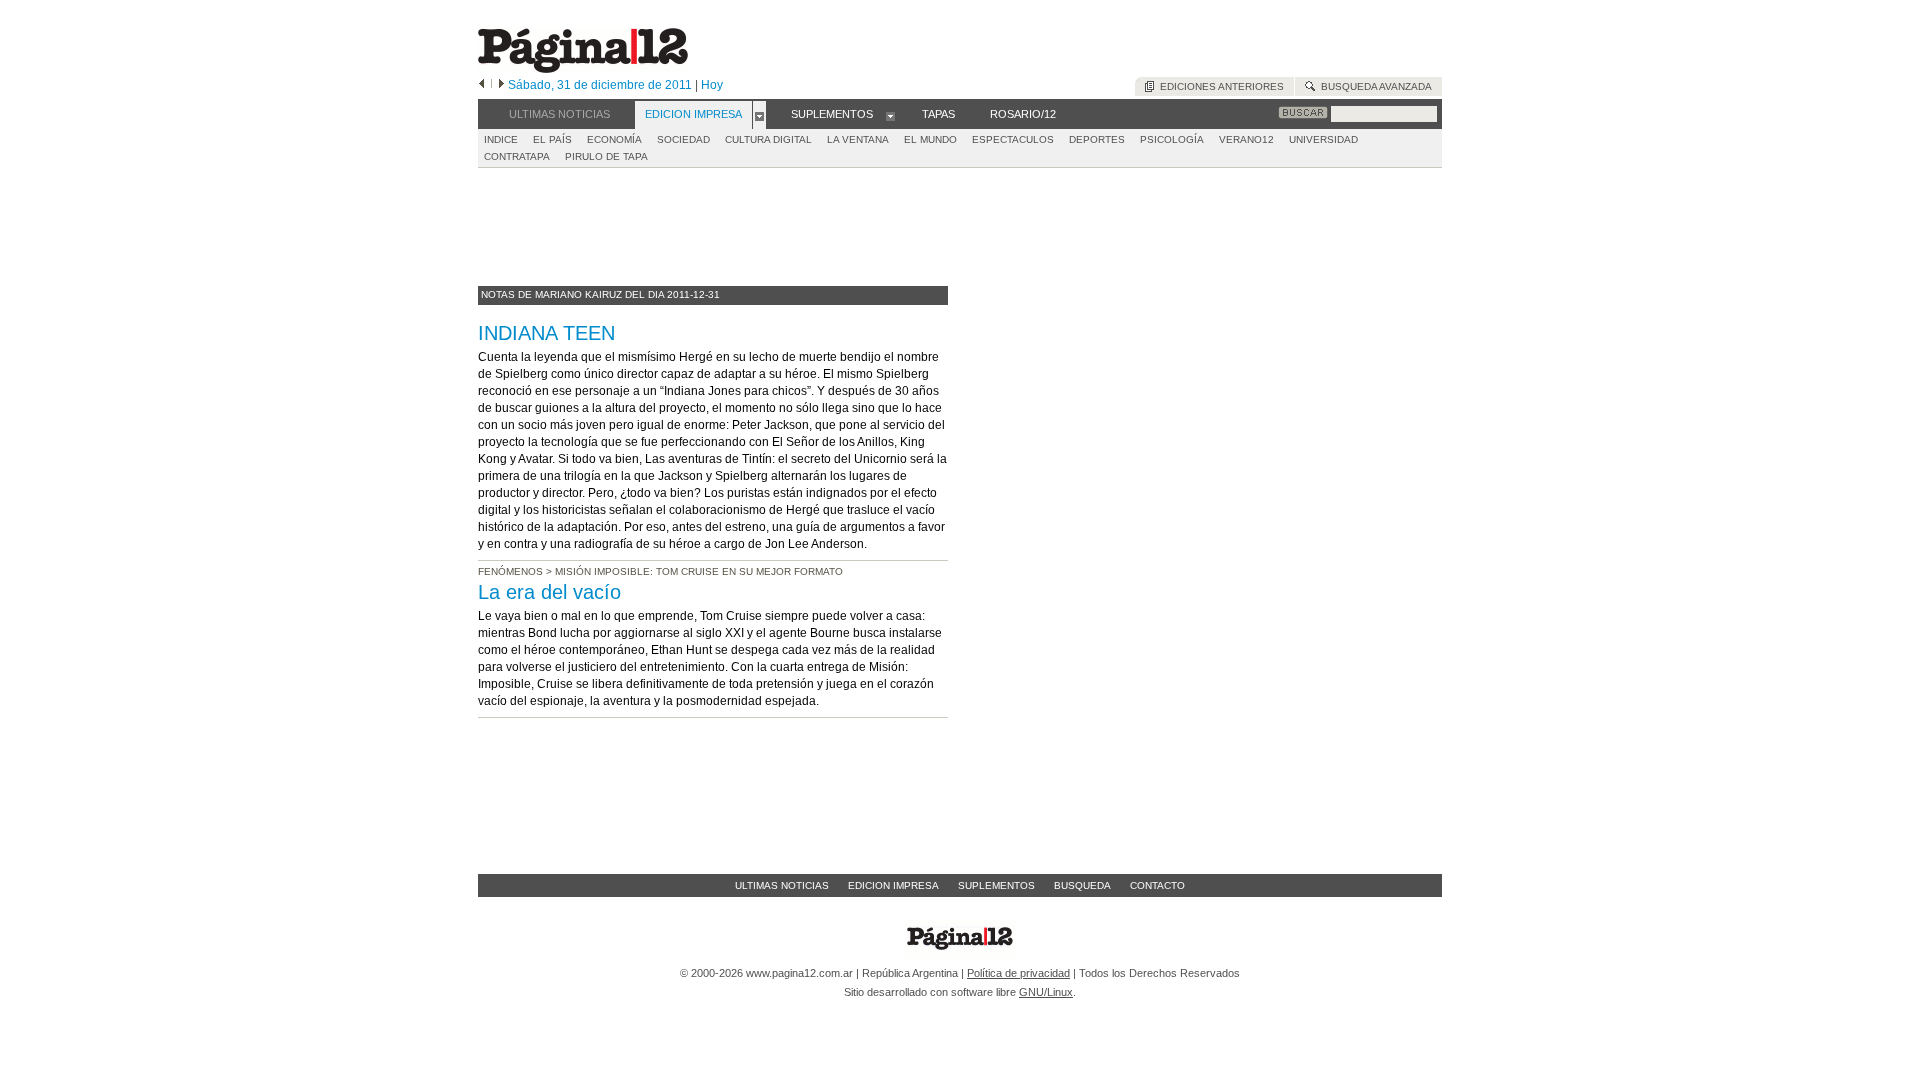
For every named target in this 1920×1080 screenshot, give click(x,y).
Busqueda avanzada (1373, 86)
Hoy (712, 85)
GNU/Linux (1046, 992)
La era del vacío (549, 592)
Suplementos (996, 885)
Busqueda (1082, 885)
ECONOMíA (614, 139)
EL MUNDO (930, 139)
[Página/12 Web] (583, 68)
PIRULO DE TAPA (606, 156)
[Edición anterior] (481, 85)
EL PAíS (552, 139)
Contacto (1157, 885)
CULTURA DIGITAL (768, 139)
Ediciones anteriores (1219, 86)
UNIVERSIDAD (1323, 139)
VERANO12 (1246, 139)
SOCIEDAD (683, 139)
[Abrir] (759, 115)
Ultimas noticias (782, 885)
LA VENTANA (858, 139)
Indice (501, 139)
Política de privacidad (1018, 973)
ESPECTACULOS (1013, 139)
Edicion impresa (893, 885)
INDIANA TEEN (546, 333)
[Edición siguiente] (501, 85)
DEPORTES (1097, 139)
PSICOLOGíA (1172, 139)
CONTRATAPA (517, 156)
